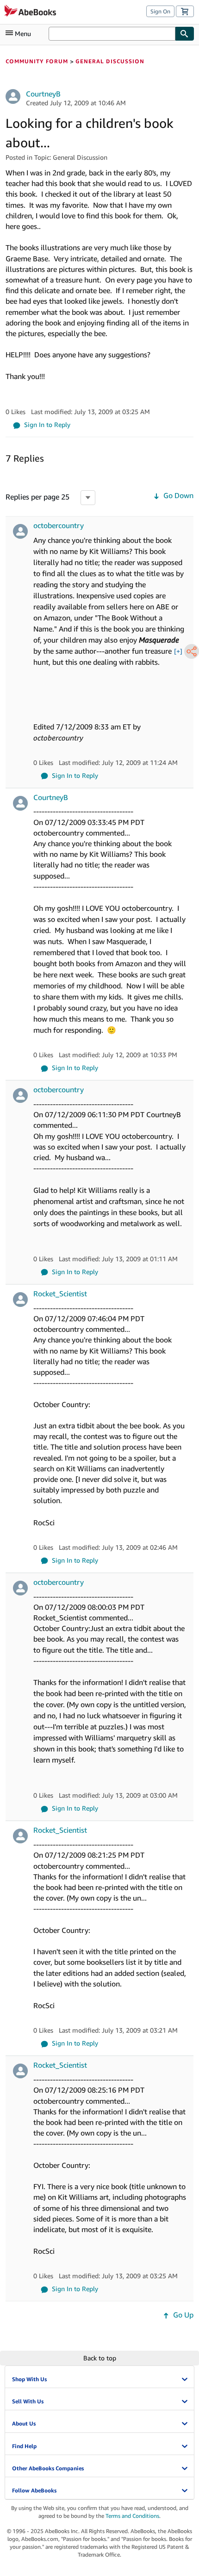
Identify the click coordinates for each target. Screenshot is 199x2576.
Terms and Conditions (132, 2516)
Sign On (160, 11)
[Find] (185, 34)
